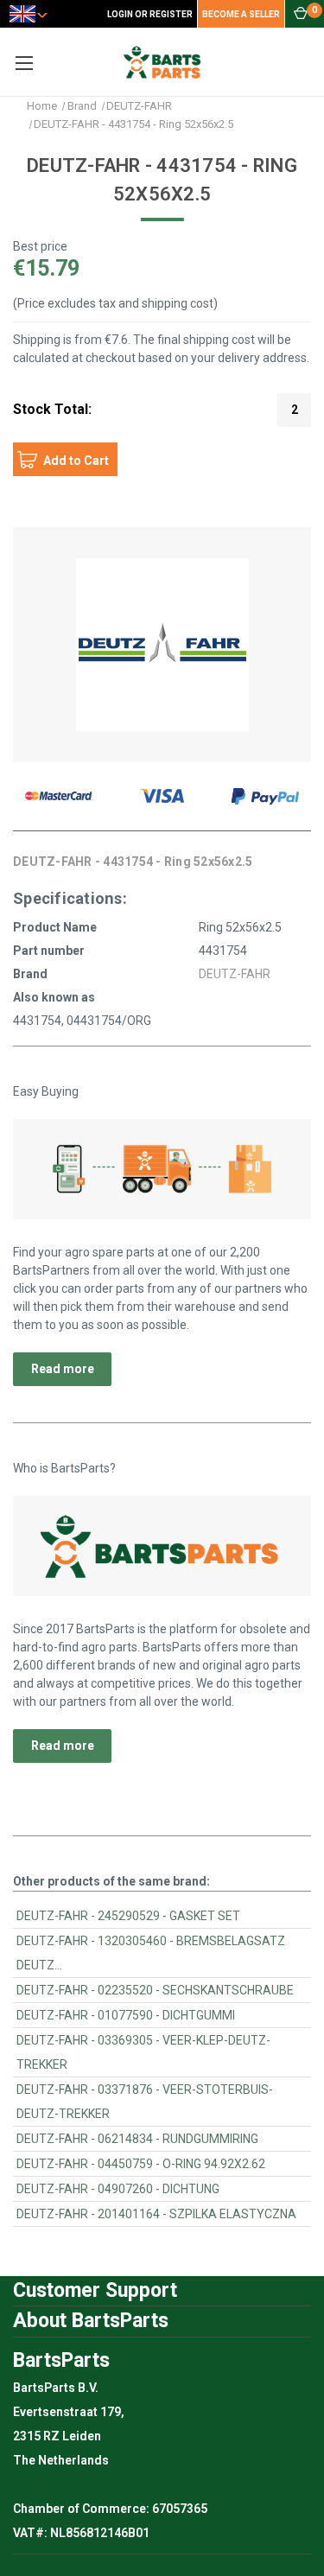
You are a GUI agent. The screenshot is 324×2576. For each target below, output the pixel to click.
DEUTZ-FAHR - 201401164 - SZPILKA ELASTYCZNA (156, 2214)
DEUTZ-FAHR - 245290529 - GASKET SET (128, 1916)
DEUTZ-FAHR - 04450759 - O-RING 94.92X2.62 (141, 2164)
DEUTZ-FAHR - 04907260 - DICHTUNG (118, 2189)
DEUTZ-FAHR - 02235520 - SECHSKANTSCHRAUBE (155, 1990)
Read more (63, 1369)
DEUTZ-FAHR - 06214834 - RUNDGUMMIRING (137, 2139)
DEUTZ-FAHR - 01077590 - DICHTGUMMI (126, 2015)
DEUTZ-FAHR (235, 974)
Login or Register (150, 14)
